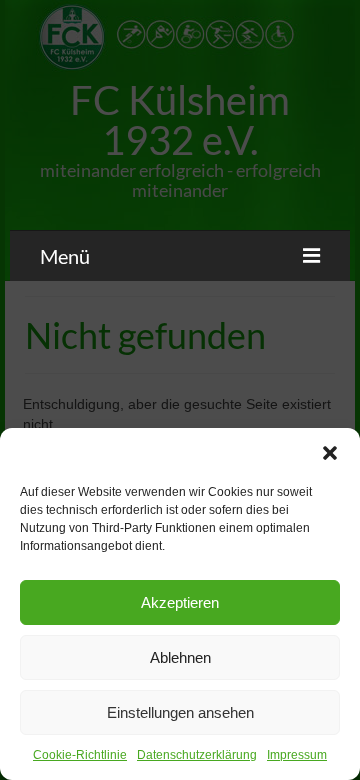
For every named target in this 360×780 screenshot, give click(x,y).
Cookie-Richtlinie (80, 755)
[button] (330, 453)
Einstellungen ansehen (180, 712)
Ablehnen (180, 657)
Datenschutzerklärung (197, 755)
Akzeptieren (180, 602)
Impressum (297, 755)
